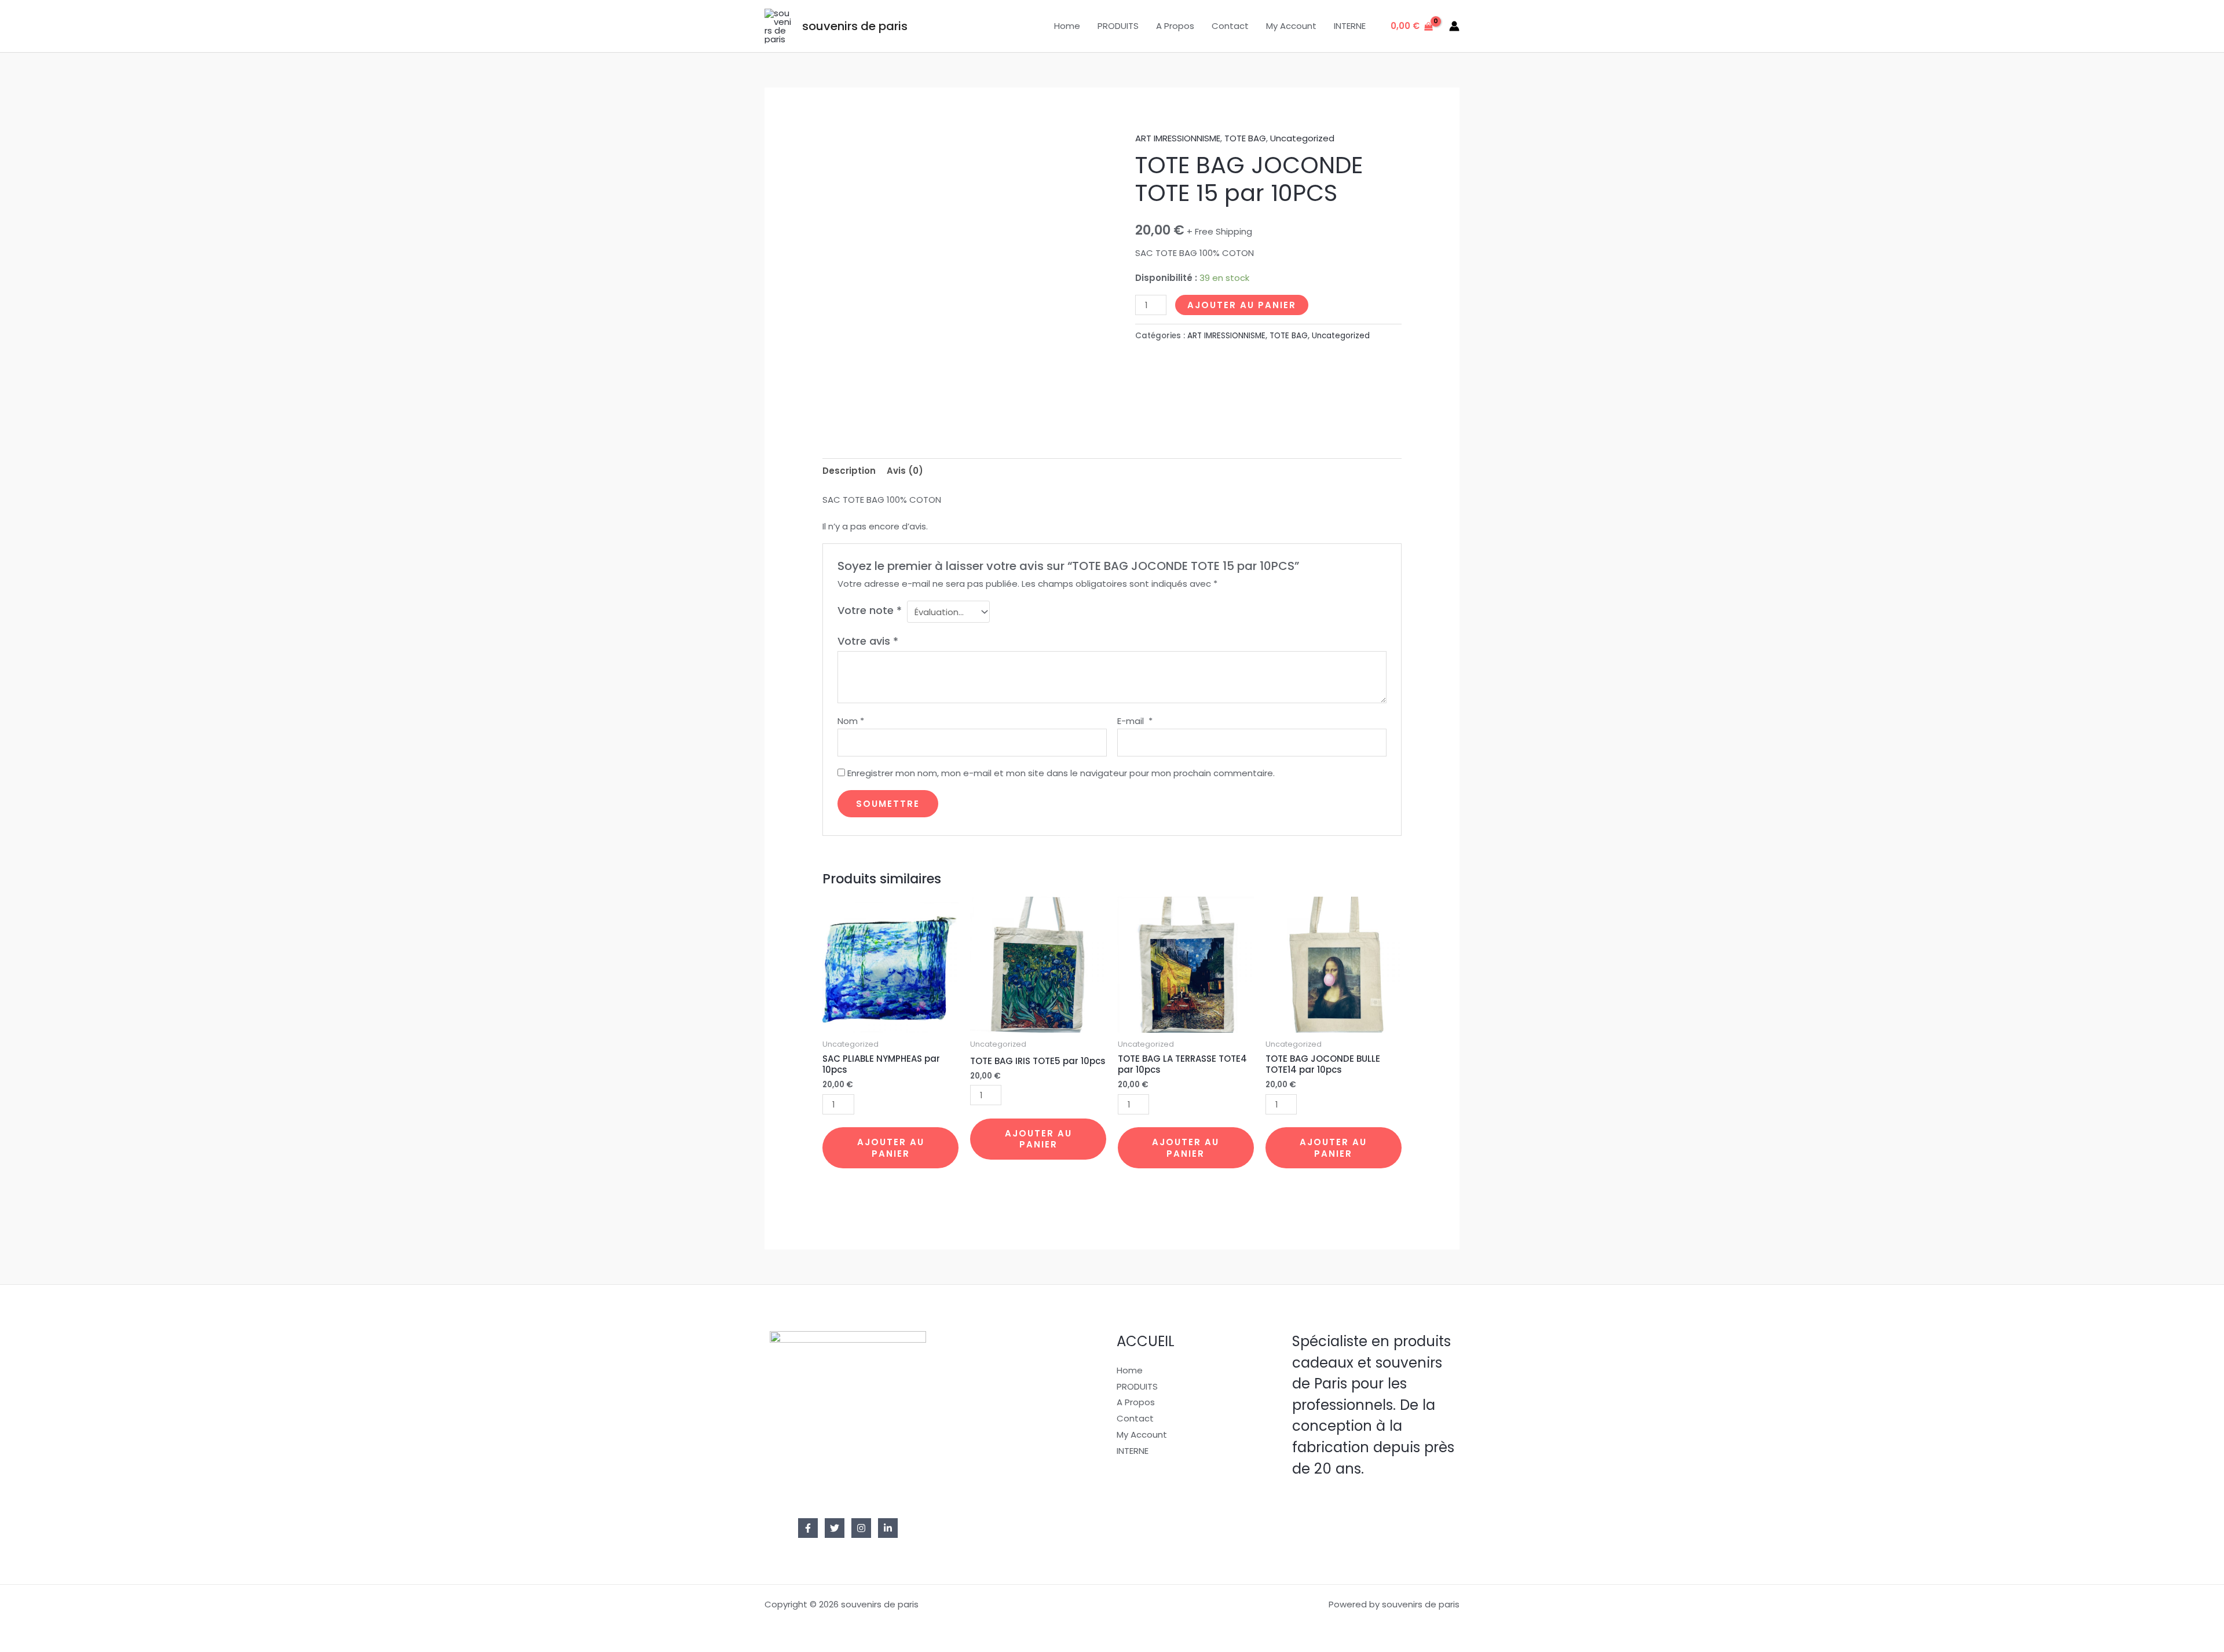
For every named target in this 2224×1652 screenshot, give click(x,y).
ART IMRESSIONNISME (1178, 138)
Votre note (870, 610)
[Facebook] (808, 1528)
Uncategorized (1302, 138)
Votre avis (868, 641)
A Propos (1175, 26)
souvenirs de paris (855, 26)
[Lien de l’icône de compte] (1454, 26)
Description (849, 471)
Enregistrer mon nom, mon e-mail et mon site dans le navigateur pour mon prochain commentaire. (1061, 773)
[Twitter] (835, 1528)
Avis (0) (905, 471)
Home (1067, 26)
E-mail (1135, 721)
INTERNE (1350, 26)
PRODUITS (1118, 26)
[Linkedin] (888, 1528)
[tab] (849, 471)
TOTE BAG (1245, 138)
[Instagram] (861, 1528)
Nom (851, 721)
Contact (1230, 26)
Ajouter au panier (1242, 305)
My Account (1291, 26)
